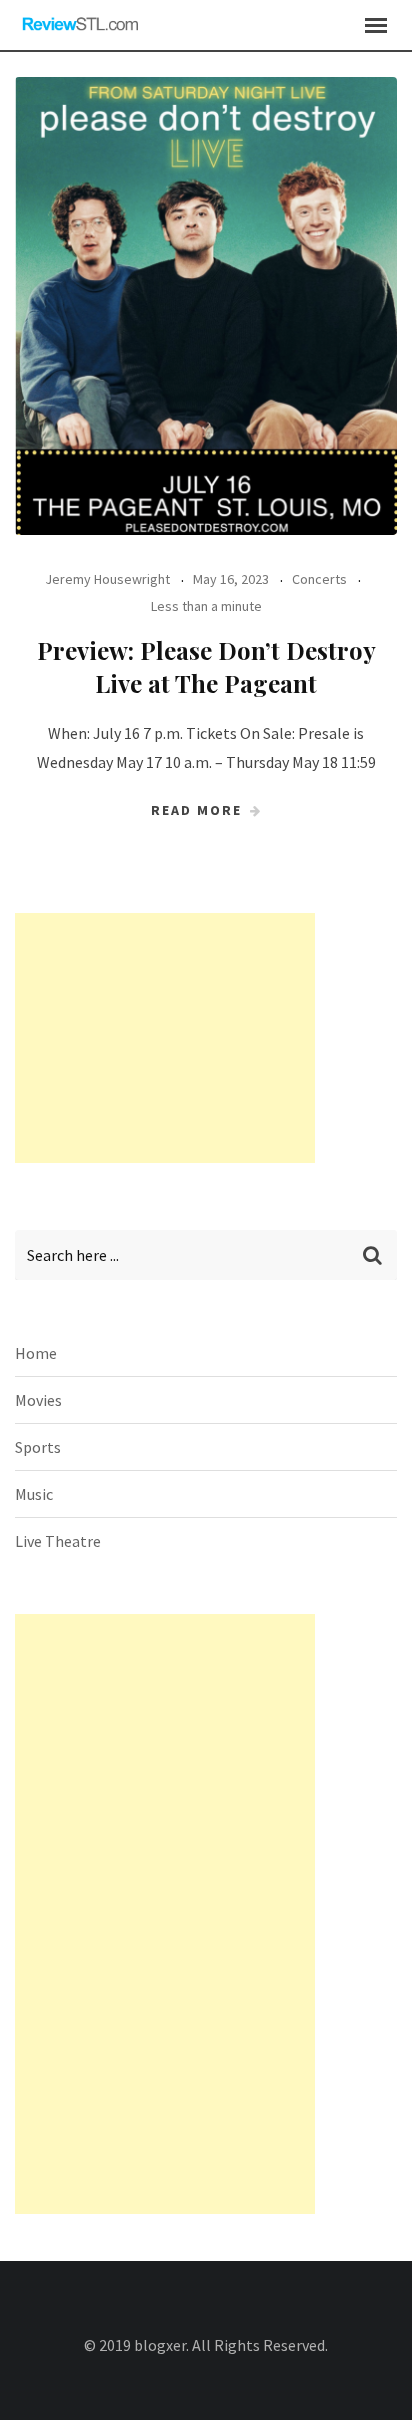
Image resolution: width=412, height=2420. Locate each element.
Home (36, 1353)
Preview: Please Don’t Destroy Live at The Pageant (206, 667)
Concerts (319, 579)
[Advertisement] (165, 1038)
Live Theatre (58, 1541)
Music (34, 1494)
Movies (38, 1400)
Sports (38, 1447)
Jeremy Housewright (107, 579)
